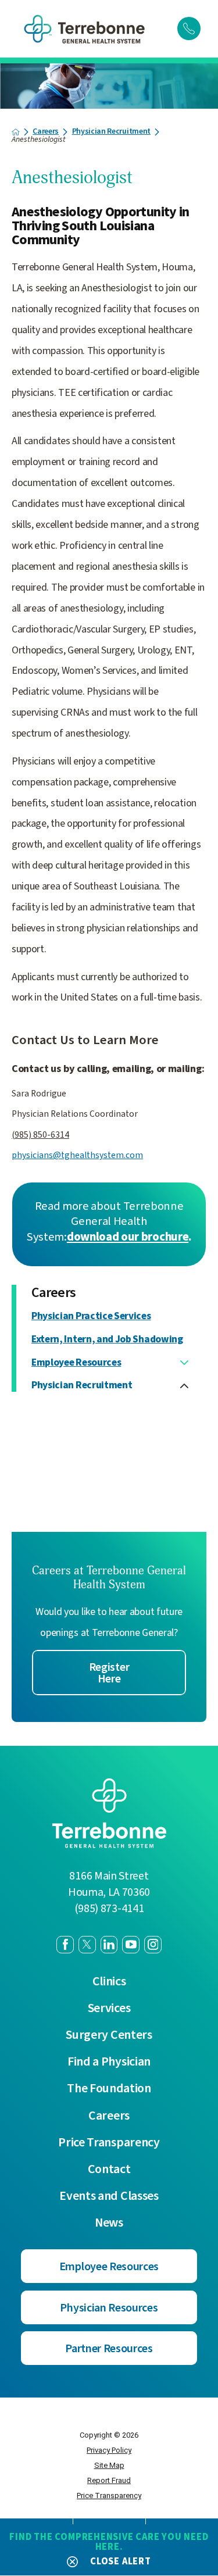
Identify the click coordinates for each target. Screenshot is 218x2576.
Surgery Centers (109, 2035)
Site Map (109, 2465)
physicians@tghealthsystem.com (77, 1155)
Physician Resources (109, 2308)
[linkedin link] (109, 1945)
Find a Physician (109, 2062)
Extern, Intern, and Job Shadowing (107, 1340)
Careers (46, 132)
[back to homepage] (16, 132)
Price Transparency (109, 2143)
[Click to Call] (189, 28)
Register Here (109, 1673)
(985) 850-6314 (40, 1135)
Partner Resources (109, 2349)
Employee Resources (76, 1363)
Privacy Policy (109, 2450)
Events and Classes (109, 2196)
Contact (109, 2170)
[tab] (184, 1363)
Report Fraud (109, 2480)
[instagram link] (153, 1945)
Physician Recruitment (111, 132)
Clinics (109, 1982)
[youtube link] (131, 1945)
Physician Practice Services (91, 1316)
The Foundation (109, 2089)
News (109, 2223)
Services (109, 2009)
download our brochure (128, 1237)
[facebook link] (65, 1945)
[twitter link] (87, 1945)
